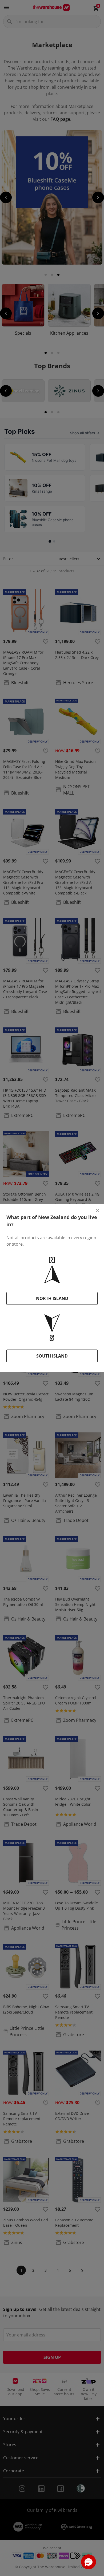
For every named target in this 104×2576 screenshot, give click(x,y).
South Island (52, 1356)
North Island (52, 1298)
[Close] (98, 1210)
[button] (89, 2562)
